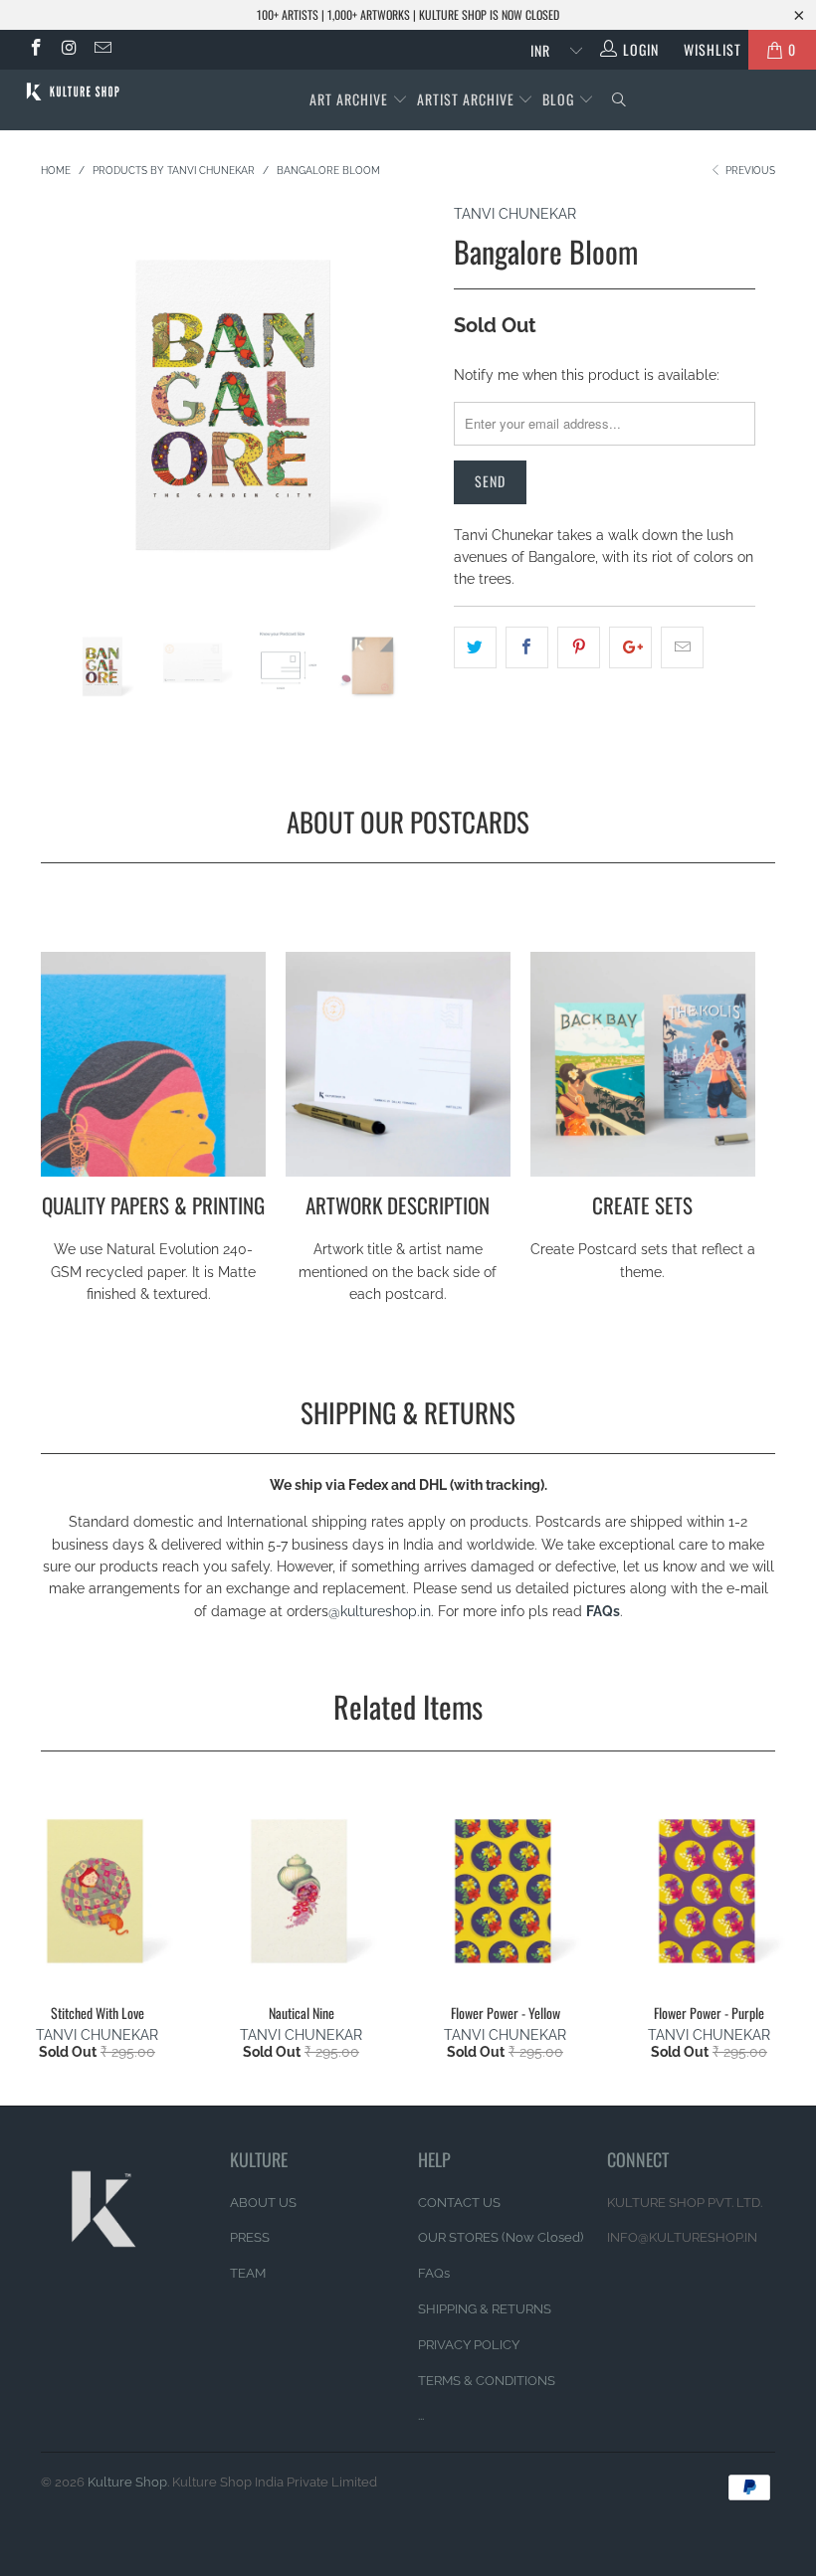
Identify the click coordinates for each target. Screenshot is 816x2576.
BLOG (560, 99)
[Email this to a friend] (682, 647)
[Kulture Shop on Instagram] (69, 50)
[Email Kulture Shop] (102, 50)
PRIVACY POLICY (469, 2345)
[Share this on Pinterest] (579, 647)
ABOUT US (263, 2203)
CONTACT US (459, 2203)
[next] (413, 414)
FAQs (603, 1611)
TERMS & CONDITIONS (487, 2381)
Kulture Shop (127, 2482)
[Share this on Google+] (630, 647)
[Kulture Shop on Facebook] (35, 50)
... (421, 2415)
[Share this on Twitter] (475, 647)
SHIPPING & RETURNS (485, 2309)
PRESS (250, 2237)
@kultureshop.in (380, 1611)
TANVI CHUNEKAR (515, 214)
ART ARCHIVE (349, 99)
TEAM (248, 2273)
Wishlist (705, 49)
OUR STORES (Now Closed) (501, 2237)
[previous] (61, 414)
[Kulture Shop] (75, 92)
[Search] (619, 100)
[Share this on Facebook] (527, 647)
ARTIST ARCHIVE (466, 99)
